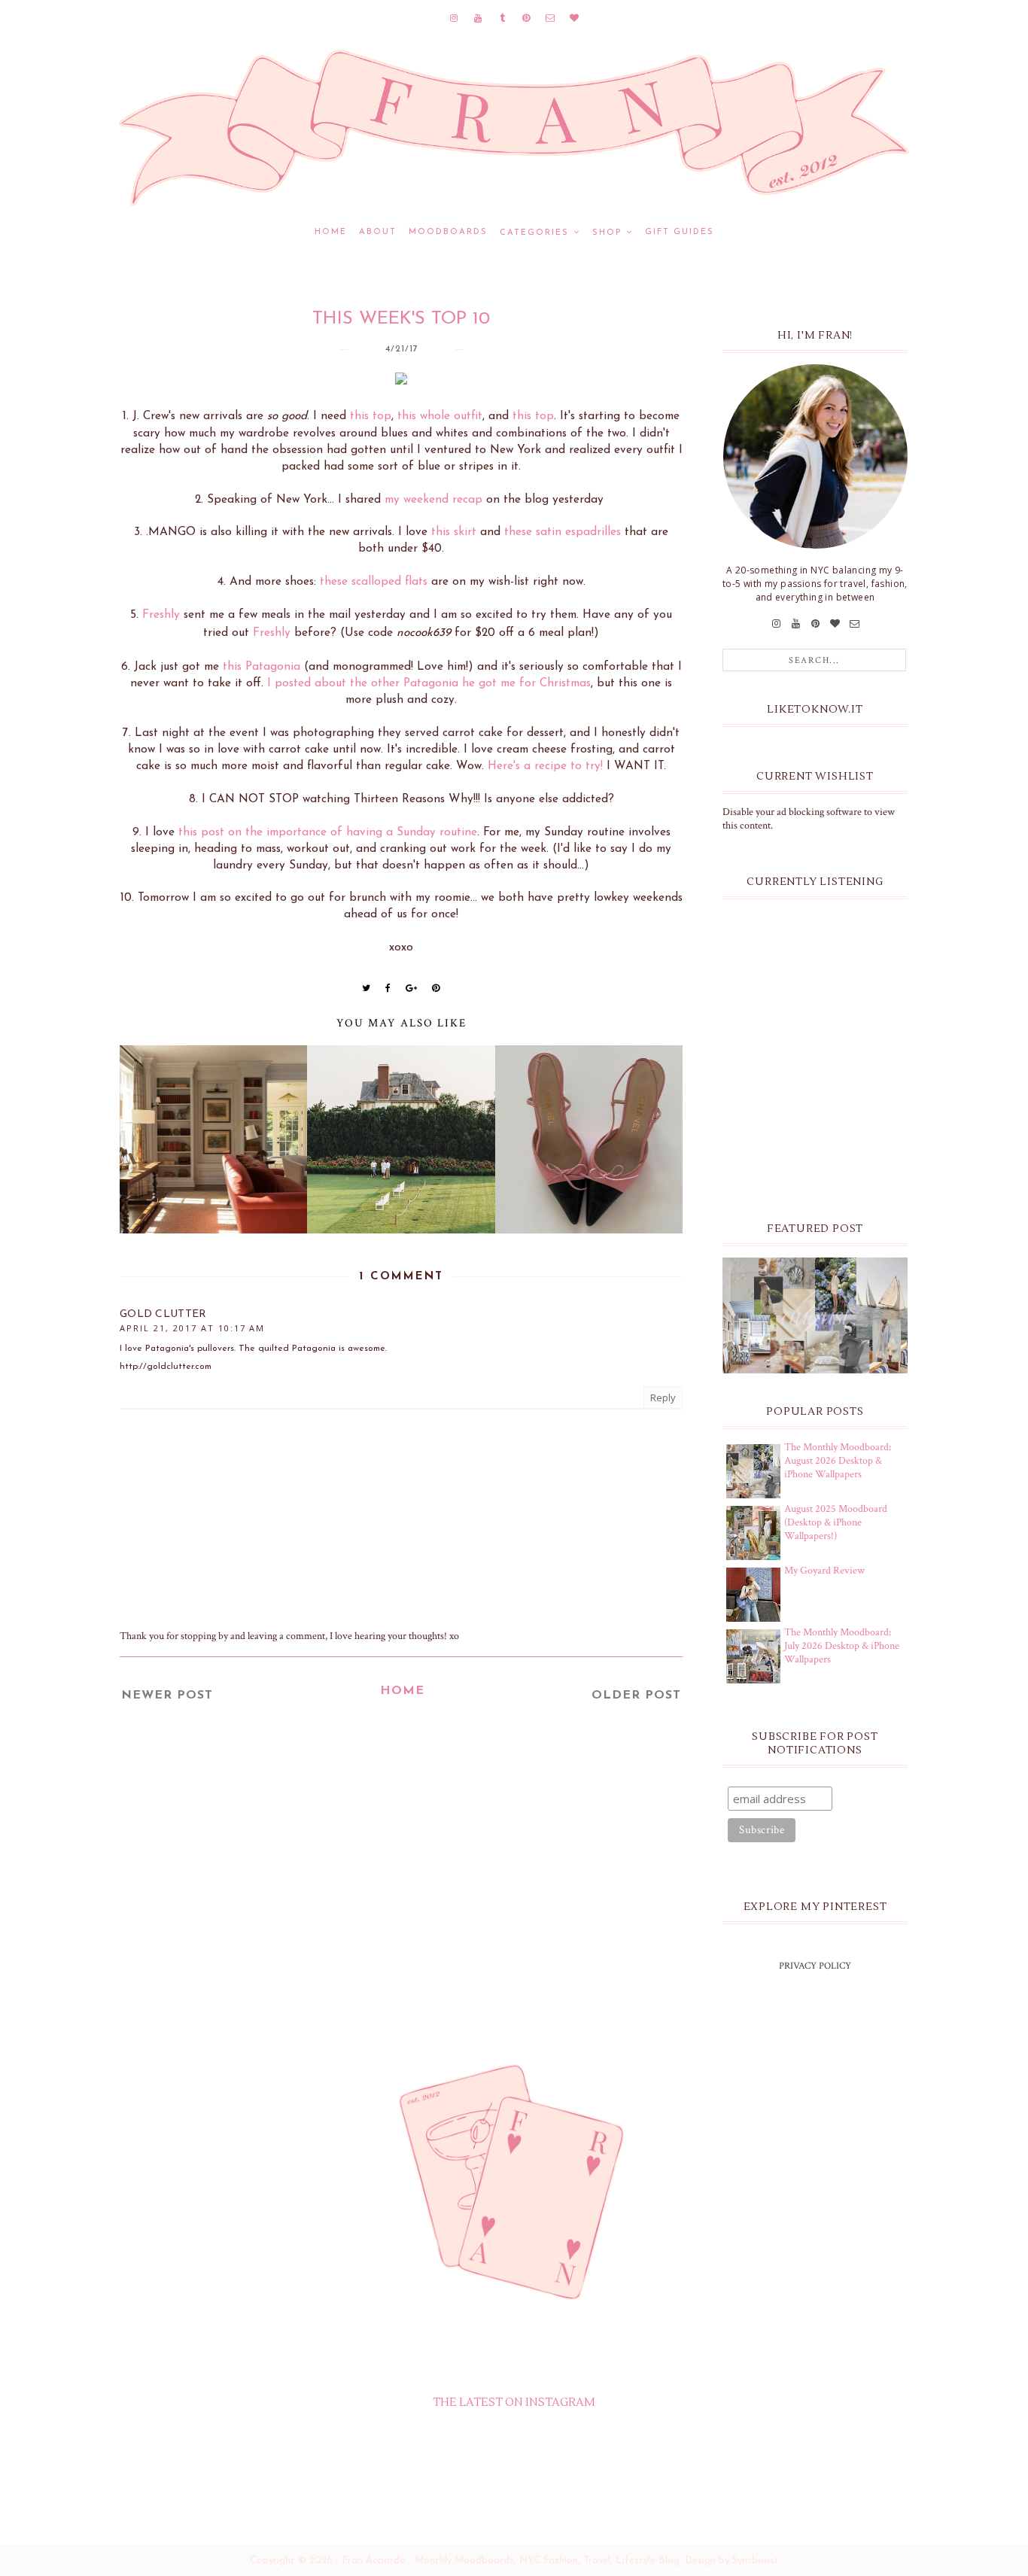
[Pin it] (436, 988)
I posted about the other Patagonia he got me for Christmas (429, 683)
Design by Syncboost (732, 2561)
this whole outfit (440, 416)
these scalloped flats (374, 582)
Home (331, 232)
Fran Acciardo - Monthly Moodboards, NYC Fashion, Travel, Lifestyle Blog (511, 2561)
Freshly (161, 615)
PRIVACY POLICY (815, 1966)
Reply (663, 1397)
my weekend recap (433, 500)
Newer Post (167, 1696)
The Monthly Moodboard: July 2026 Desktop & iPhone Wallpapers (842, 1646)
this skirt (454, 532)
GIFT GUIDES (680, 232)
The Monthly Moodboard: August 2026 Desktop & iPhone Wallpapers (838, 1461)
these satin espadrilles (563, 532)
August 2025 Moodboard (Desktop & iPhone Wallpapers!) (836, 1522)
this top (371, 416)
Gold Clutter (163, 1314)
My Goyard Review (824, 1571)
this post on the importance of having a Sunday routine (328, 832)
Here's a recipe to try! (545, 766)
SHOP (607, 233)
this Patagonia (262, 667)
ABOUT (378, 232)
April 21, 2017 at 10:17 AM (192, 1328)
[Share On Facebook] (388, 988)
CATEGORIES (534, 233)
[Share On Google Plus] (412, 988)
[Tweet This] (366, 988)
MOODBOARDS (448, 232)
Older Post (636, 1696)
